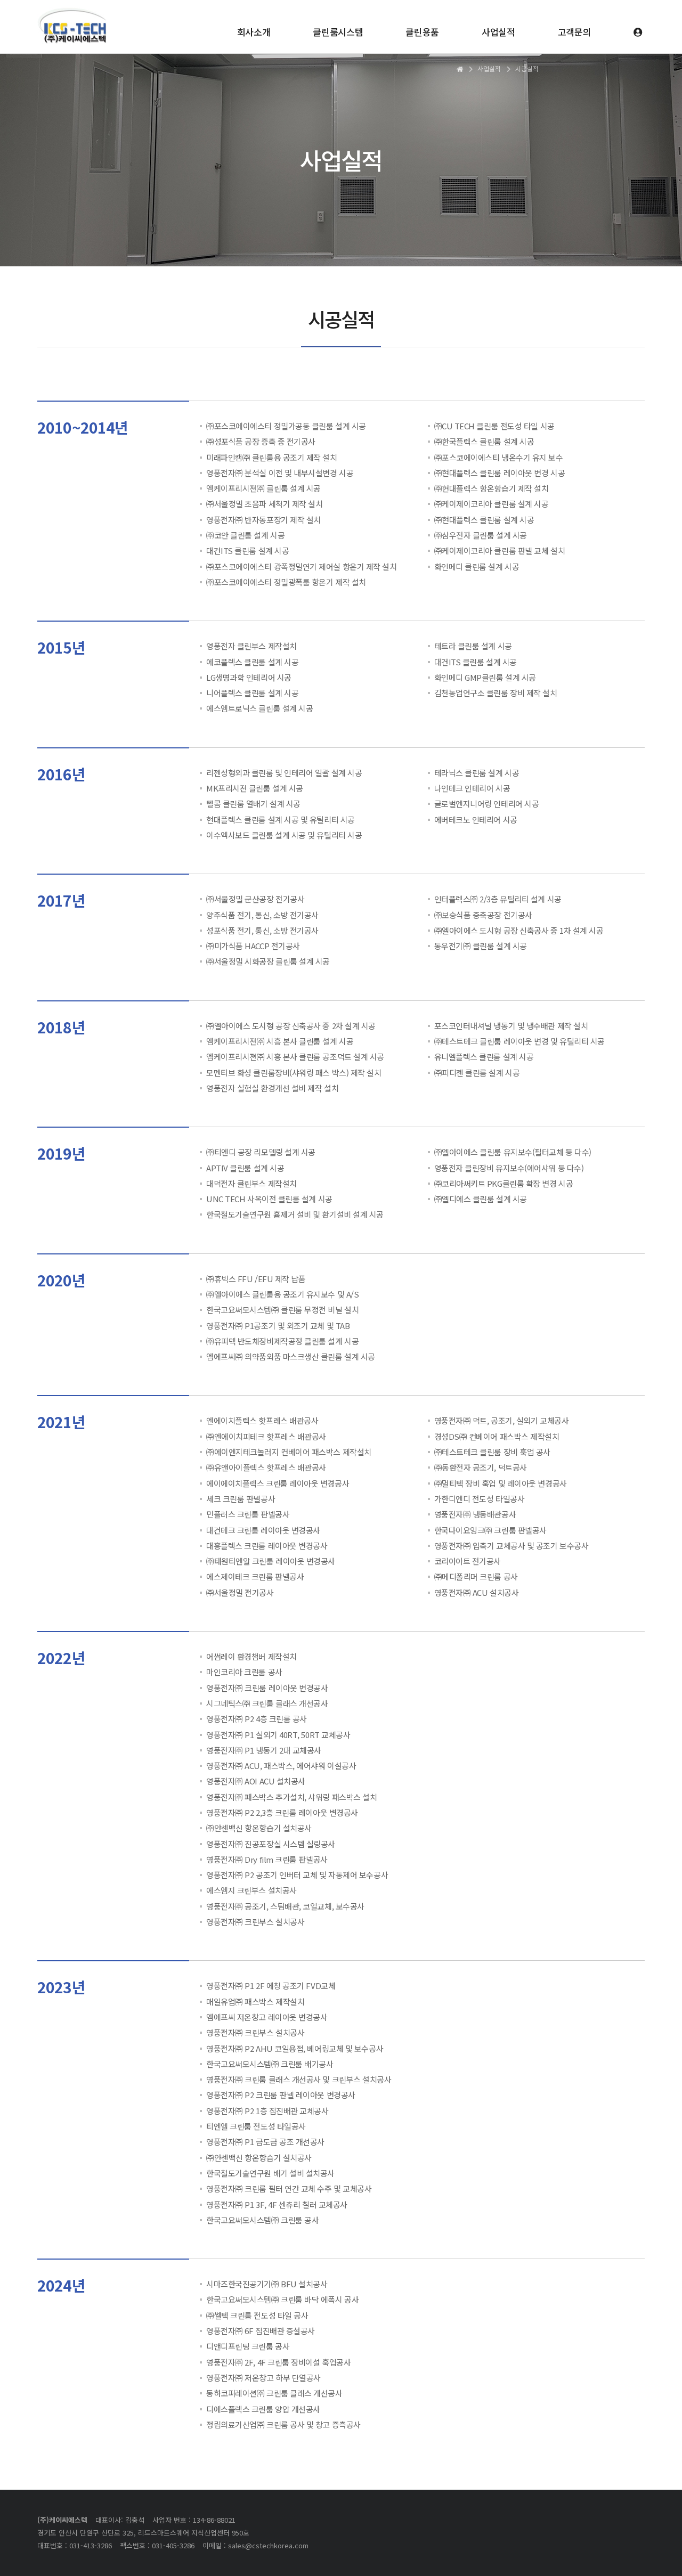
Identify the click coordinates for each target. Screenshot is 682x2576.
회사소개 (254, 32)
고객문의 (575, 32)
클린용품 (422, 32)
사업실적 (498, 32)
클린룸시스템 (338, 32)
